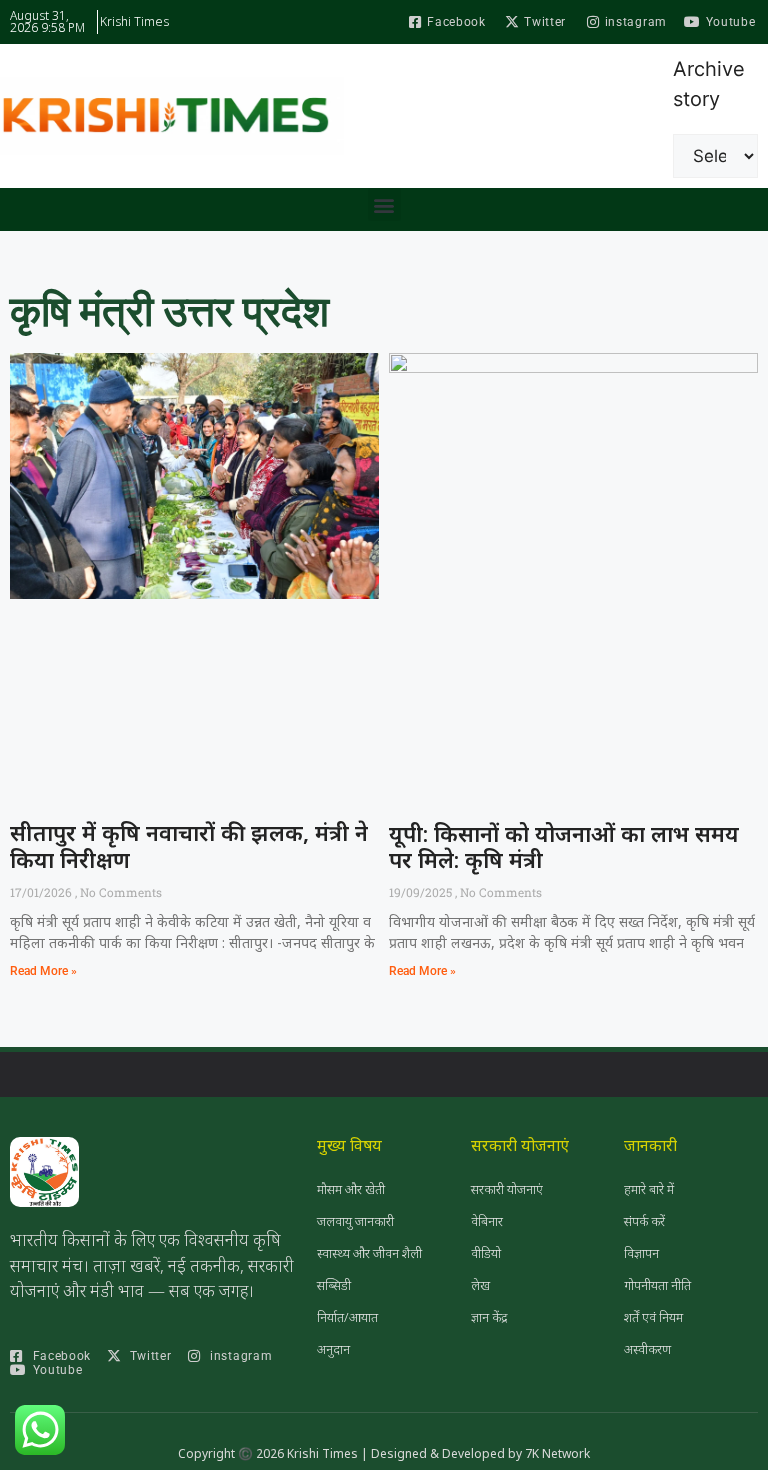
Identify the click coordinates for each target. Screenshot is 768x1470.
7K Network (557, 1453)
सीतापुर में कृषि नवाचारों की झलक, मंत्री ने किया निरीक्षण (189, 845)
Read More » (43, 971)
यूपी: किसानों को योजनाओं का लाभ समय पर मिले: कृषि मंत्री (564, 846)
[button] (384, 204)
